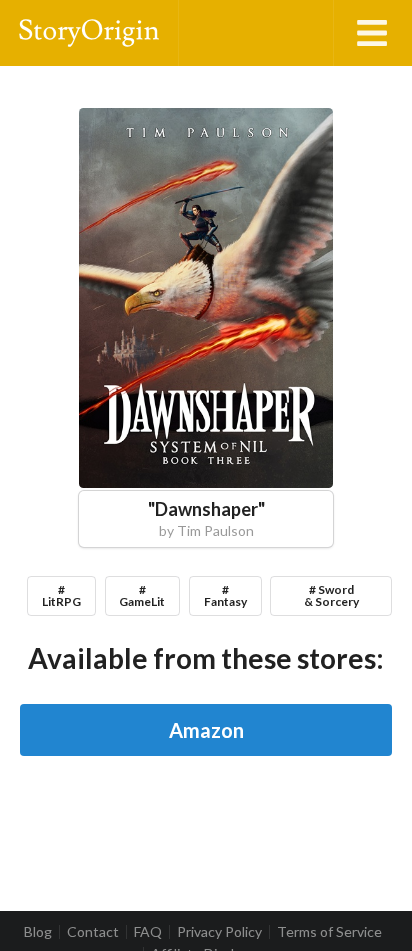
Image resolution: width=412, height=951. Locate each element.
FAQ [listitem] (148, 932)
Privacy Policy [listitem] (219, 932)
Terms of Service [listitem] (329, 932)
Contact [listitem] (93, 932)
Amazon (206, 730)
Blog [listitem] (38, 932)
